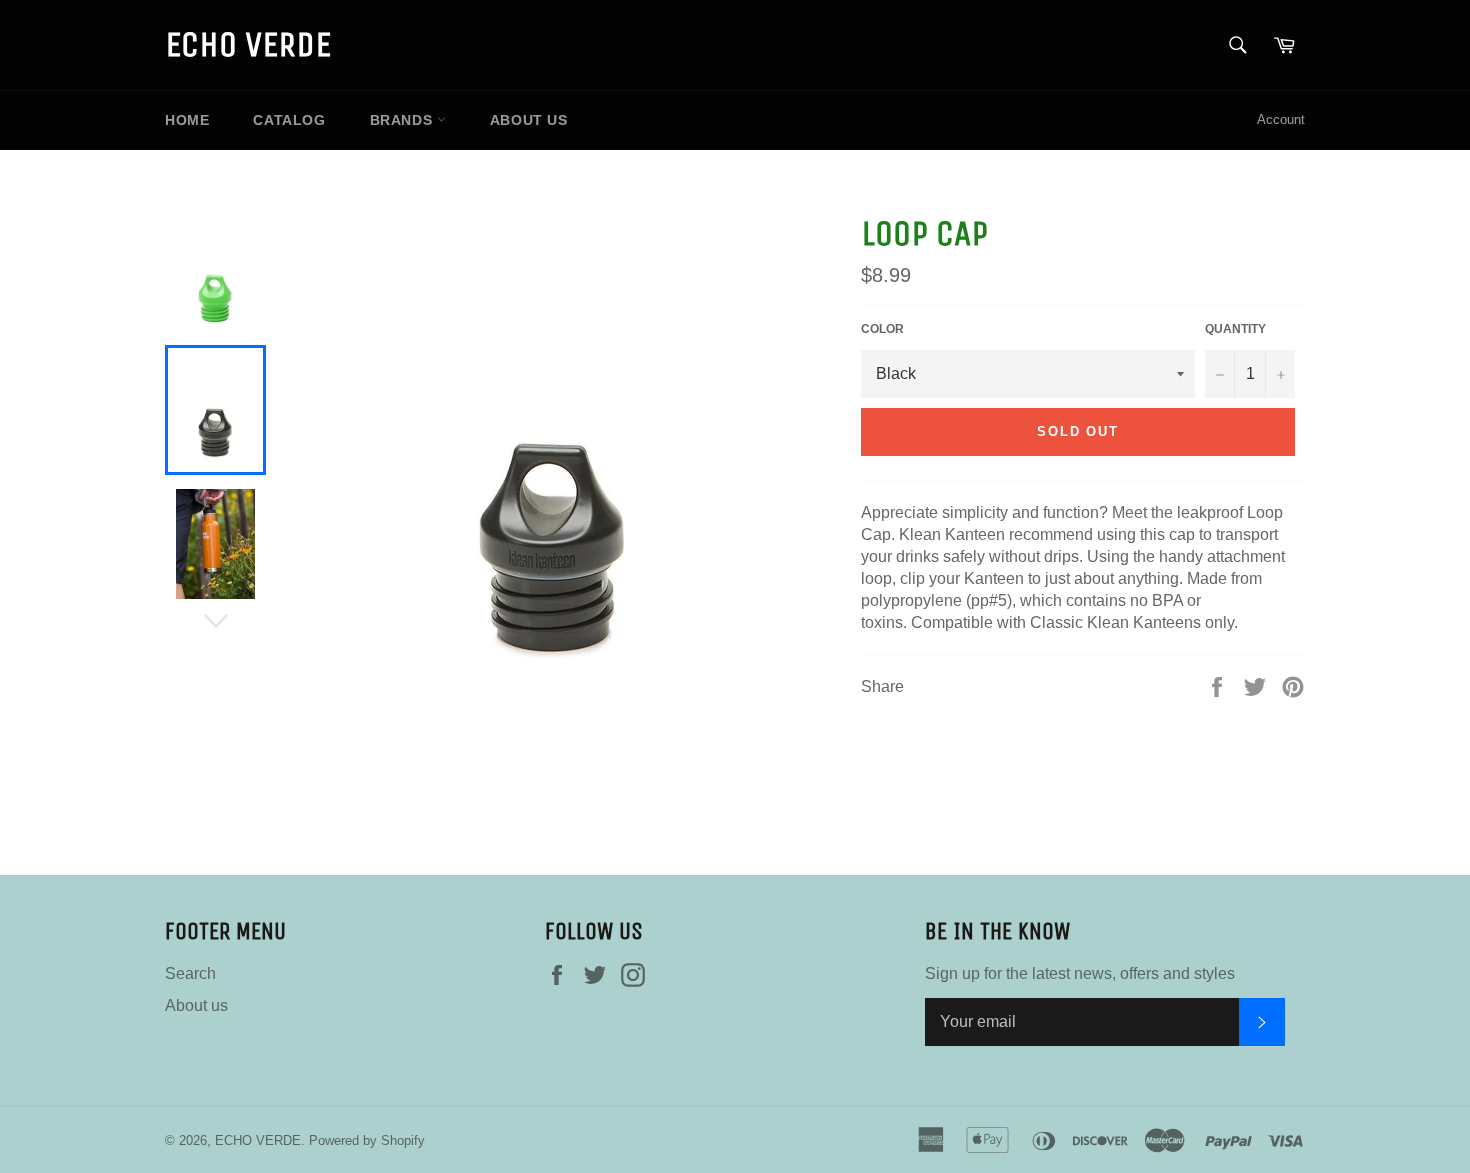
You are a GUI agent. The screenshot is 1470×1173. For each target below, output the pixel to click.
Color (882, 329)
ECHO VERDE (248, 44)
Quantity (1235, 329)
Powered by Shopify (367, 1140)
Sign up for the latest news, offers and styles (1080, 973)
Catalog (289, 120)
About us (529, 120)
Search (190, 973)
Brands (403, 120)
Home (187, 120)
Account (1281, 119)
